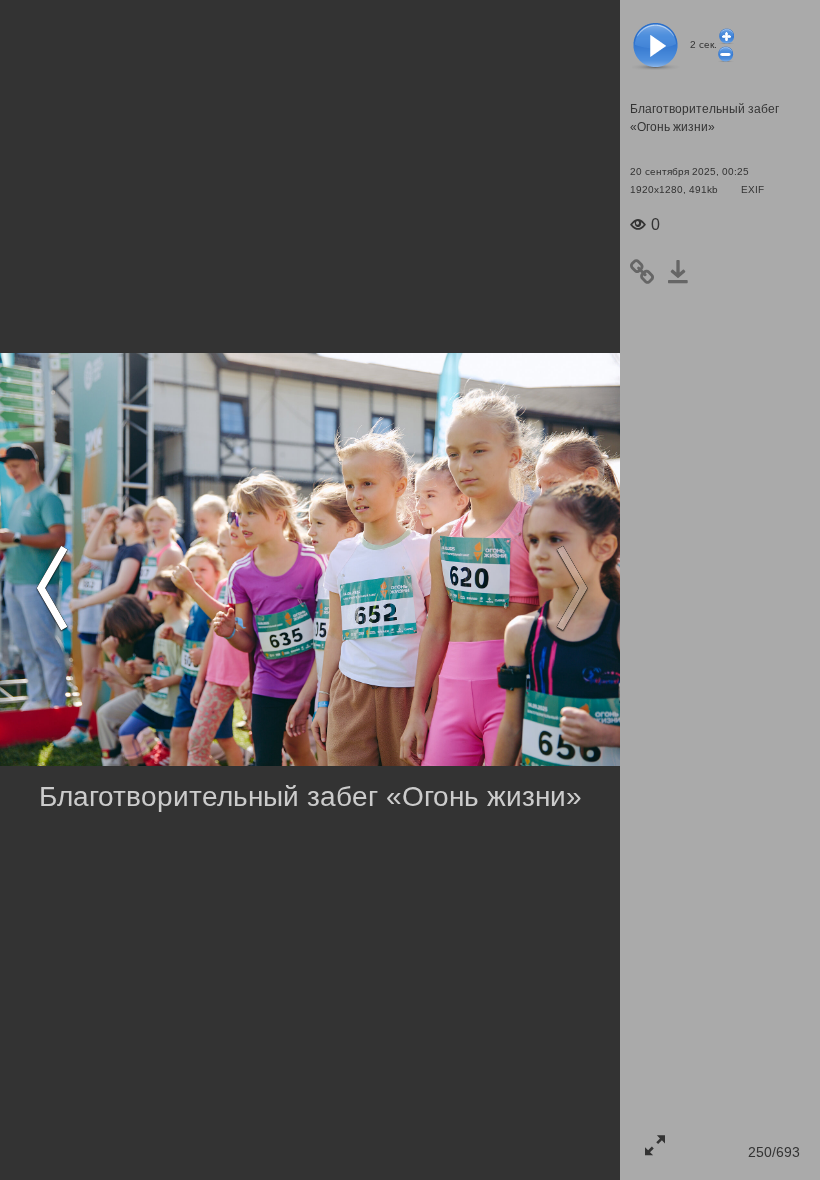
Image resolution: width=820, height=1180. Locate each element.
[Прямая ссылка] (648, 272)
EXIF (752, 189)
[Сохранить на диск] (684, 272)
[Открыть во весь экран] (655, 1145)
